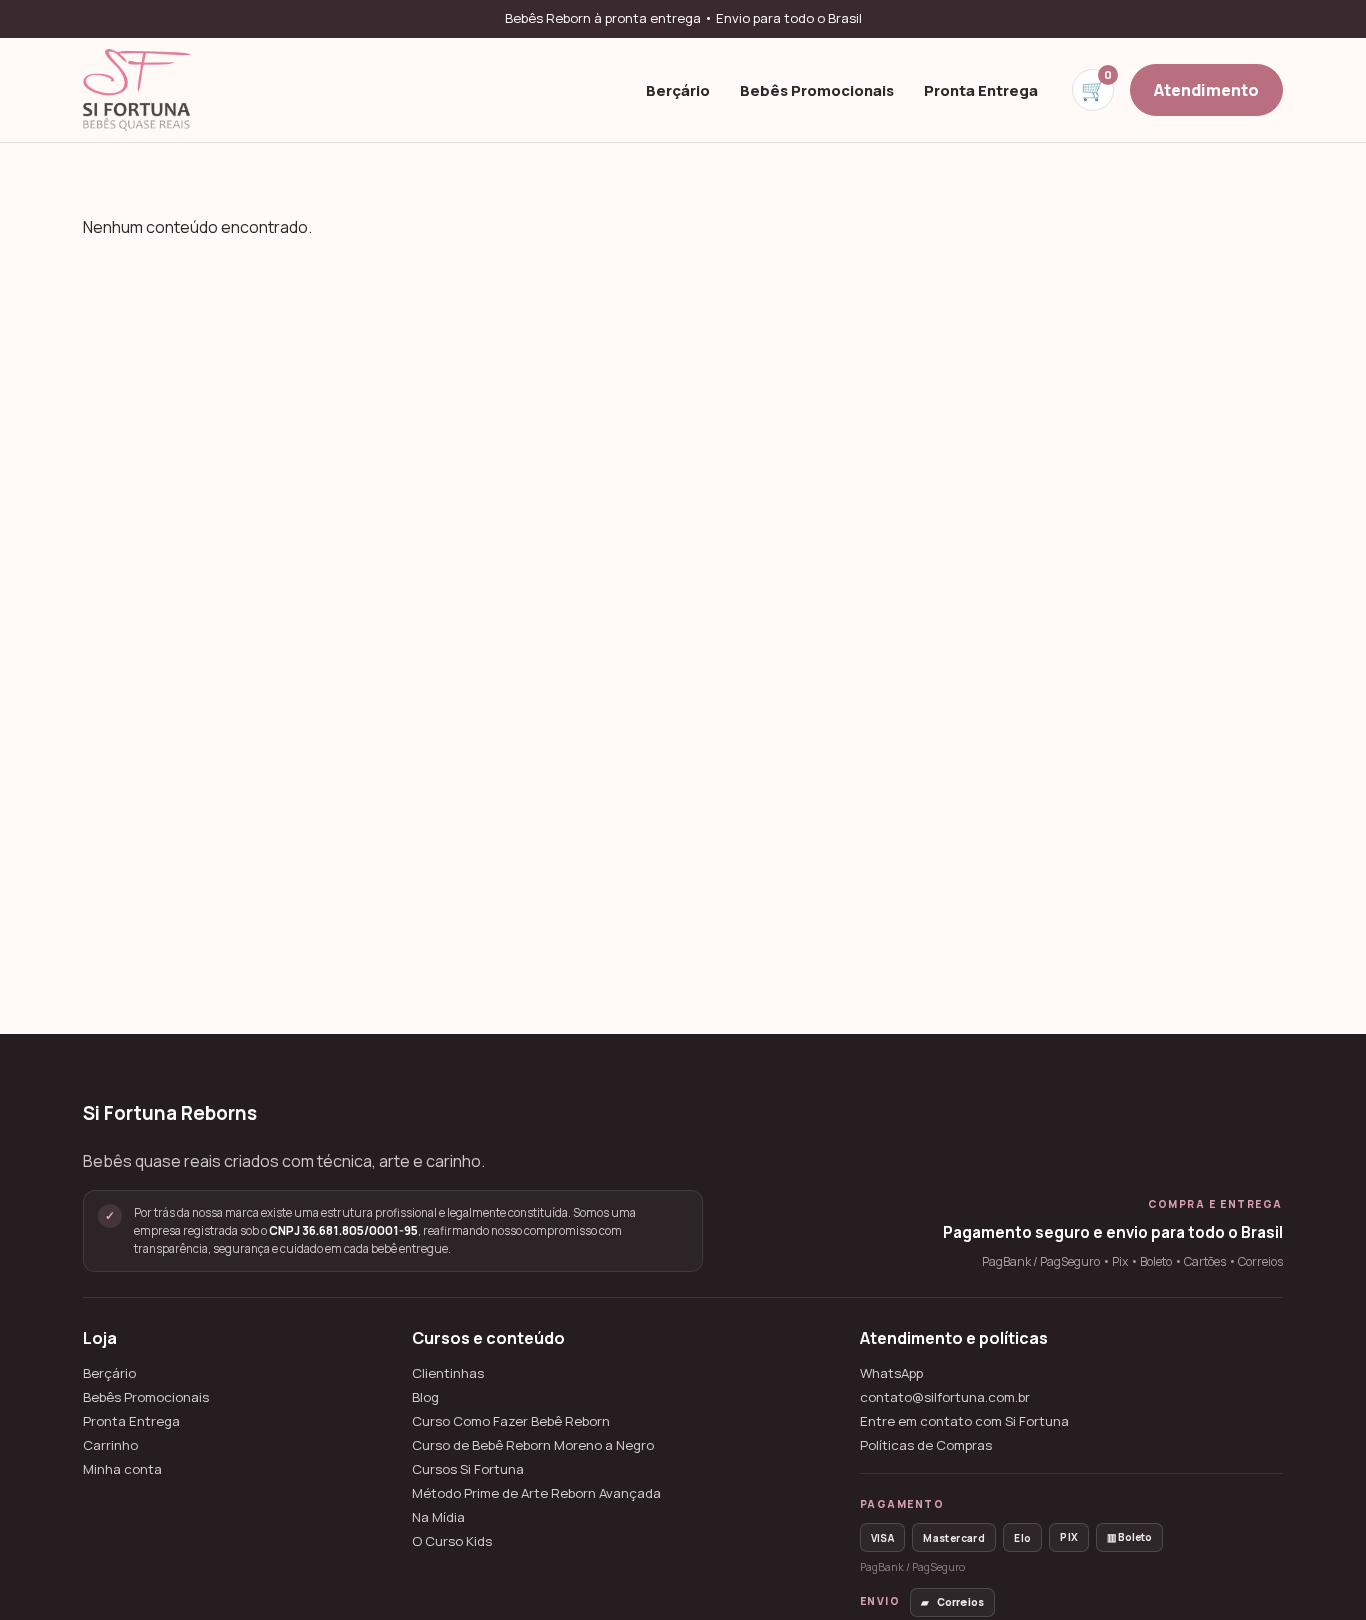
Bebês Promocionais (817, 89)
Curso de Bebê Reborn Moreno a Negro (533, 1445)
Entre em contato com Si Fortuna (964, 1421)
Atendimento (1206, 89)
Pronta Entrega (981, 89)
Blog (425, 1397)
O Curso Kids (452, 1541)
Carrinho (110, 1445)
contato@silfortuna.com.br (945, 1397)
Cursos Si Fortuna (468, 1469)
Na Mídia (438, 1517)
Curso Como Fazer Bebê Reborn (511, 1421)
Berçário (678, 89)
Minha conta (122, 1469)
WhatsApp (891, 1373)
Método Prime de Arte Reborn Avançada (536, 1493)
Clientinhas (448, 1373)
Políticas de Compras (926, 1445)
